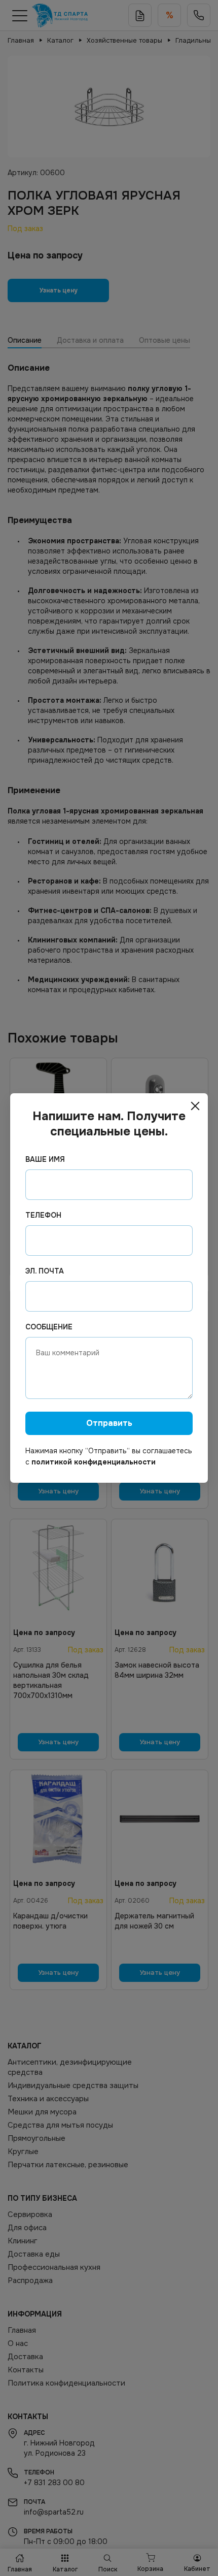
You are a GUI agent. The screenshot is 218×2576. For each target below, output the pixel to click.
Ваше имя (45, 1159)
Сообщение (49, 1327)
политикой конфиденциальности (94, 1462)
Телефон (43, 1215)
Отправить (109, 1423)
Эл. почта (45, 1271)
